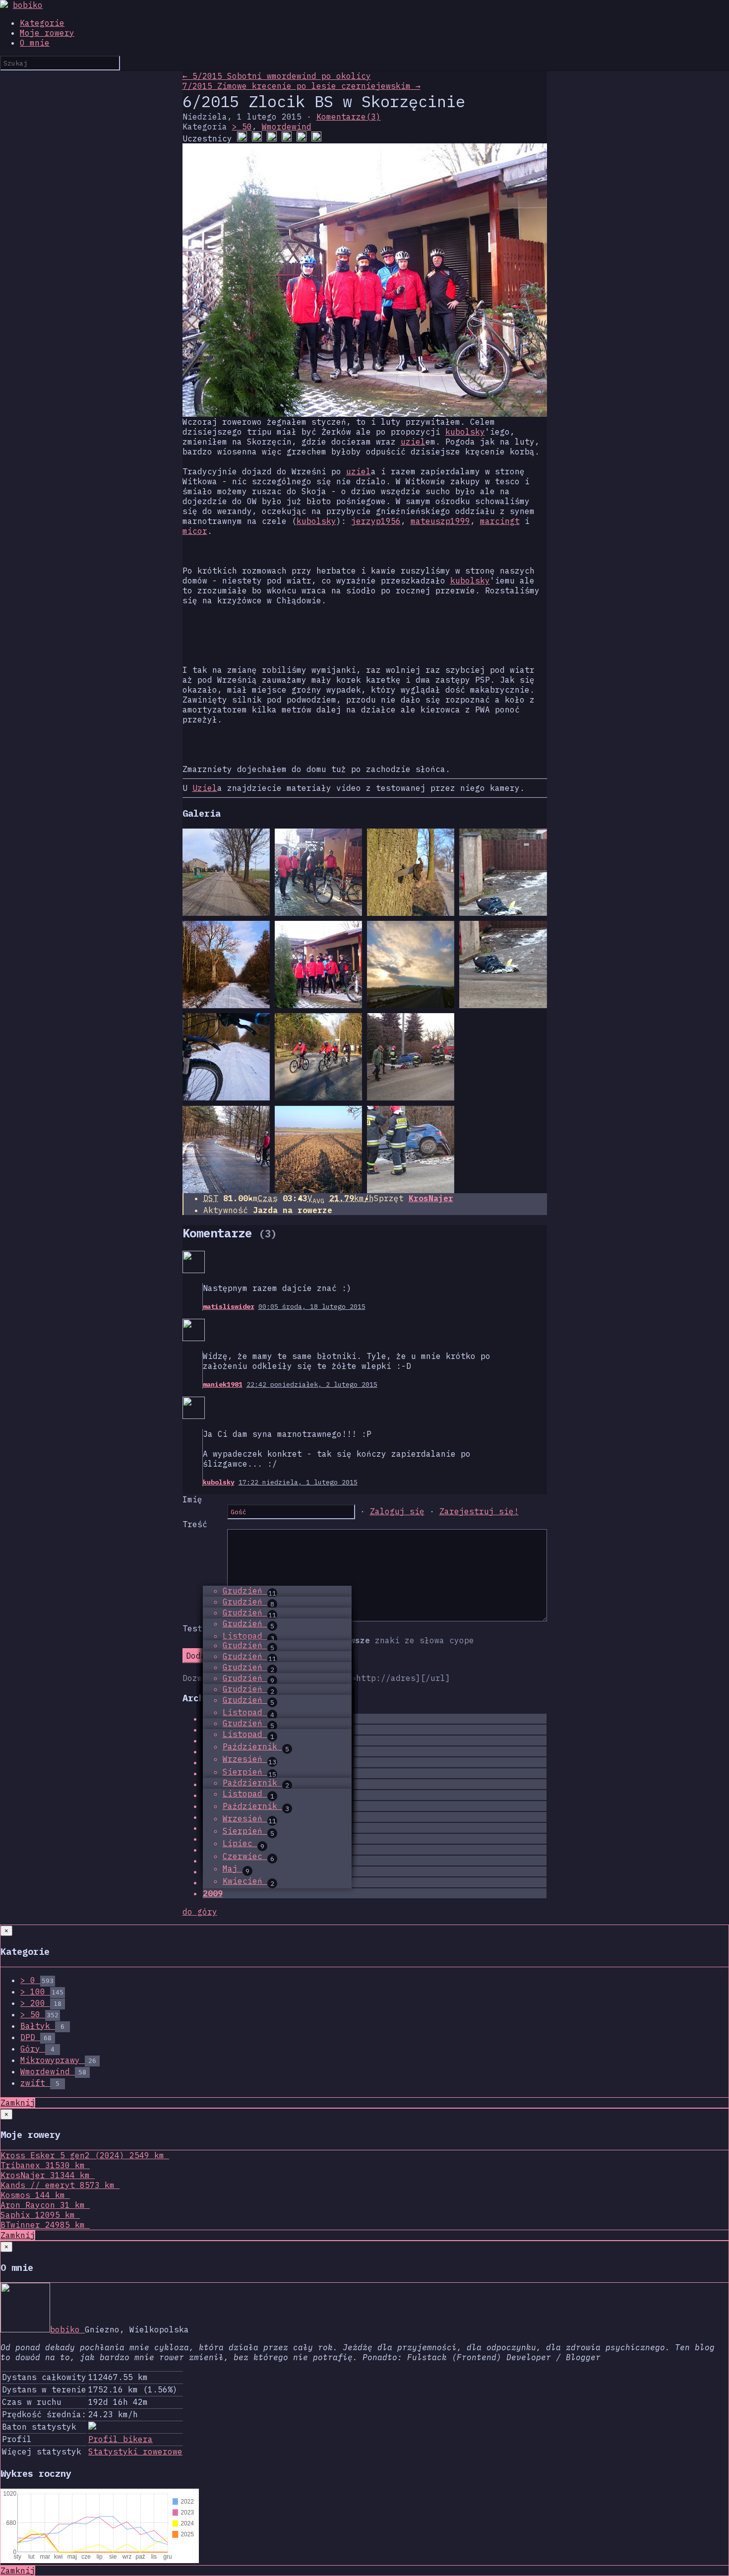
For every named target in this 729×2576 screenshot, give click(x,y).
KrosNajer (431, 1198)
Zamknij (18, 2103)
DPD (36, 2037)
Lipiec (243, 1843)
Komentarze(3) (349, 117)
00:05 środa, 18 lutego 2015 (312, 1306)
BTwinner (43, 2225)
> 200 (41, 2003)
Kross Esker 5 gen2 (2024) (82, 2155)
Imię (192, 1499)
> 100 (42, 1992)
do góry (200, 1912)
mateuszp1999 (440, 521)
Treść (195, 1524)
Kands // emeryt (58, 2185)
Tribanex (43, 2165)
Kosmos (33, 2195)
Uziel (205, 788)
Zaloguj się (397, 1511)
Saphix (38, 2215)
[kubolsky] (316, 138)
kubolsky (465, 432)
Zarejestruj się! (479, 1511)
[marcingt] (257, 138)
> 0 (37, 1980)
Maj (236, 1868)
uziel (413, 442)
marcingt (500, 521)
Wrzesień (249, 1759)
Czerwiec (248, 1856)
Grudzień (249, 1591)
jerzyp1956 (376, 521)
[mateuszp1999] (302, 138)
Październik (256, 1746)
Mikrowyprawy (58, 2060)
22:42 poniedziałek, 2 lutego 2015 (312, 1384)
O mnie (35, 43)
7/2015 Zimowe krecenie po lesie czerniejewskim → (302, 86)
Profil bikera (121, 2439)
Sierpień (249, 1772)
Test (192, 1628)
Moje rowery (47, 33)
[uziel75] (242, 138)
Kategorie (42, 23)
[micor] (272, 138)
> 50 (242, 127)
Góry (37, 2049)
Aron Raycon (43, 2205)
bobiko (28, 5)
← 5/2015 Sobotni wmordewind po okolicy (277, 76)
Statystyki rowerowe (135, 2451)
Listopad (248, 1636)
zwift (40, 2083)
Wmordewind (287, 127)
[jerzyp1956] (287, 138)
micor (195, 531)
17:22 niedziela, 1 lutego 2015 (298, 1482)
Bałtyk (42, 2026)
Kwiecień (248, 1881)
